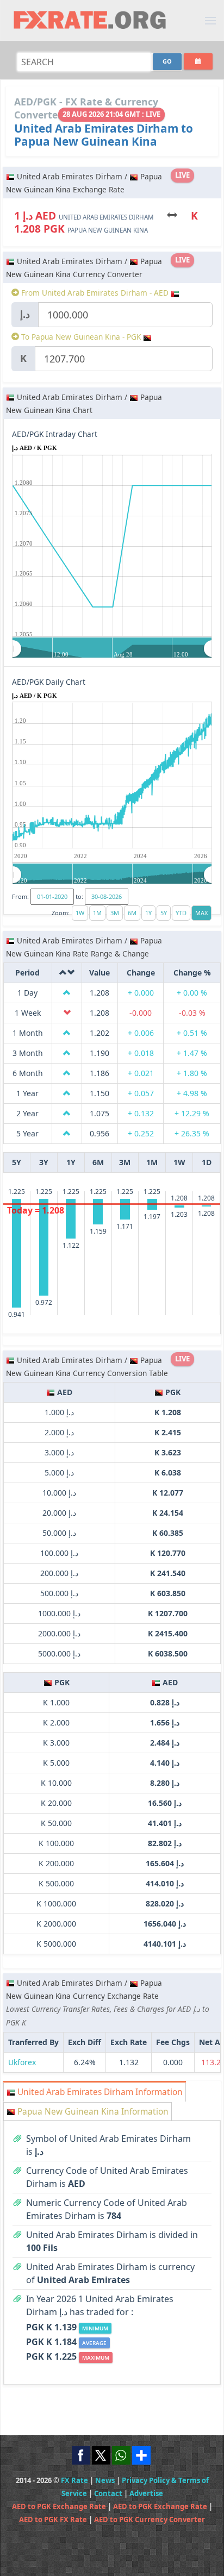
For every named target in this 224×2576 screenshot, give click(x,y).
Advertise (146, 2493)
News (105, 2480)
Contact (108, 2493)
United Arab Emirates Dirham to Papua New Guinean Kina (104, 135)
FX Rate (74, 2480)
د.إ (25, 314)
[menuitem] (112, 648)
